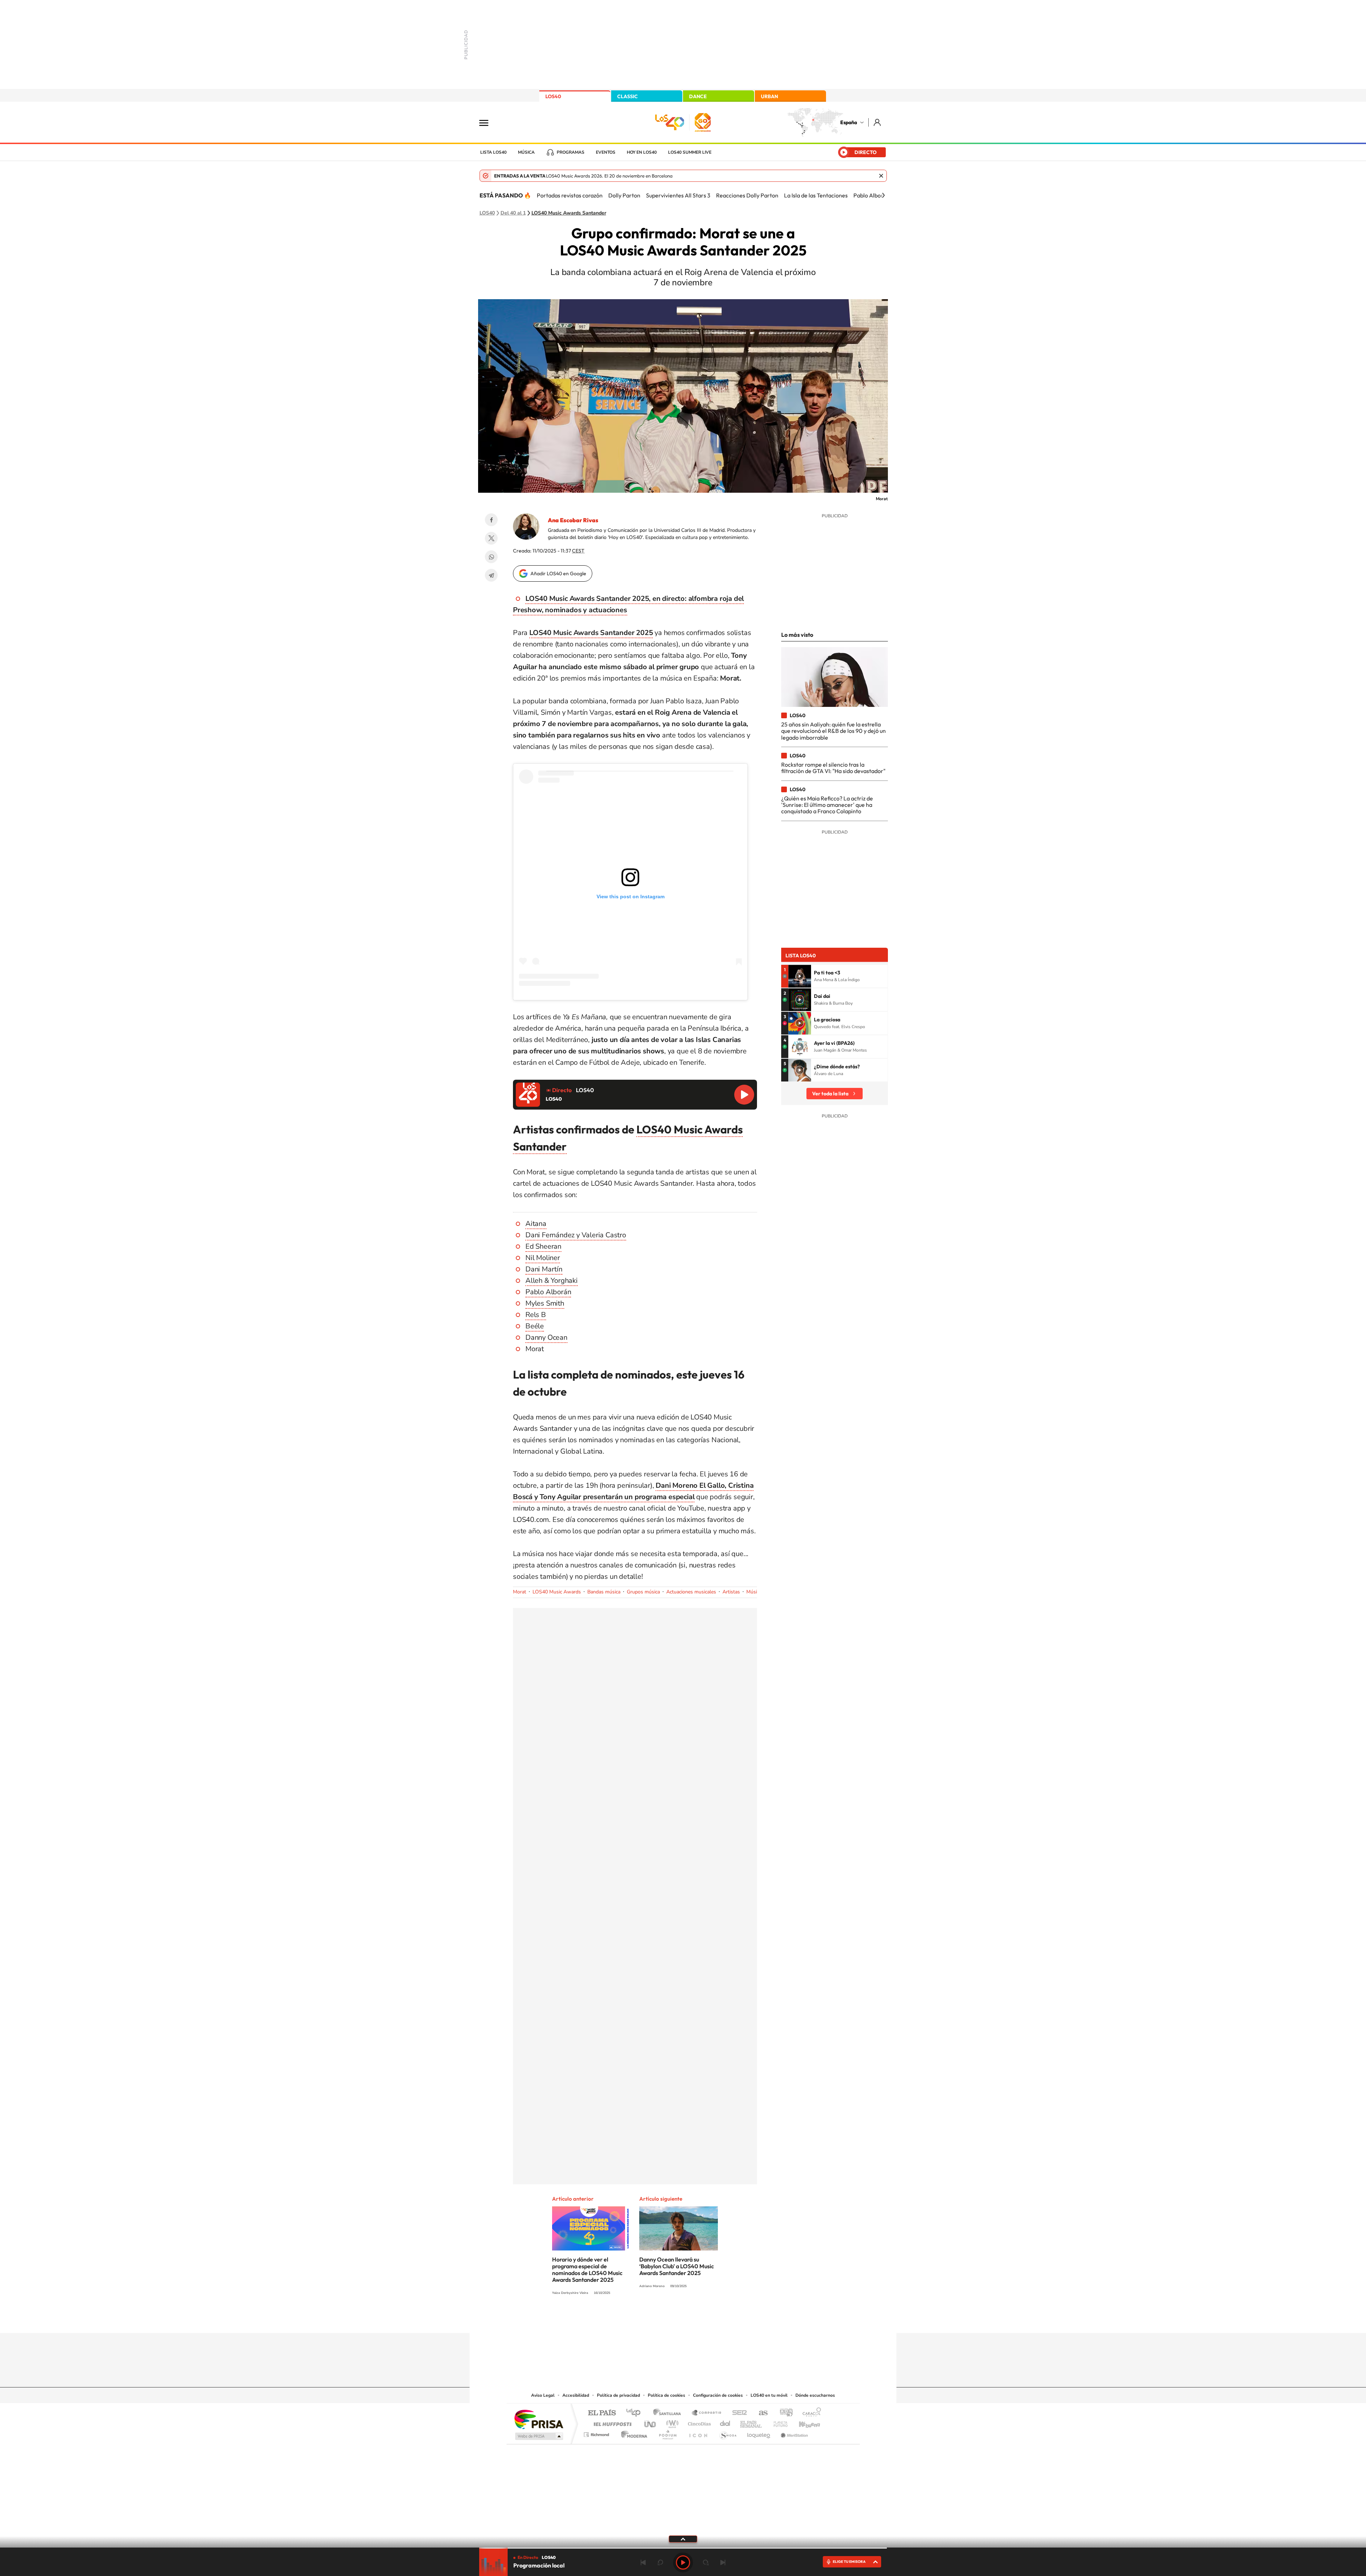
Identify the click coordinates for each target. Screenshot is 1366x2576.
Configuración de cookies (718, 2395)
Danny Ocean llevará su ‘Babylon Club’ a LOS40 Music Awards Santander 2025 (677, 2266)
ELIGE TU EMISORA (849, 2562)
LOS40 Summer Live (690, 152)
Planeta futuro (778, 2422)
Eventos (606, 152)
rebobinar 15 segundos (660, 2562)
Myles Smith (545, 1303)
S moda (728, 2433)
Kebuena (803, 2422)
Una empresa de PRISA (539, 2419)
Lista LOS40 (493, 152)
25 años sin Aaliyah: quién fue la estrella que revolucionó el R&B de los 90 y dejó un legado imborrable (833, 731)
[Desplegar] (683, 2539)
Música (526, 152)
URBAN (769, 96)
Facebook (491, 520)
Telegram (491, 575)
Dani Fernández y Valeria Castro (576, 1235)
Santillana (669, 2413)
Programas (571, 152)
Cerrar (881, 176)
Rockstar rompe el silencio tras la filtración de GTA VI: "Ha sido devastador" (833, 768)
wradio (671, 2422)
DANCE (698, 96)
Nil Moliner (543, 1258)
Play (683, 2562)
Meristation (793, 2433)
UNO (651, 2422)
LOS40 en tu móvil (769, 2395)
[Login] (878, 122)
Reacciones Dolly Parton (747, 195)
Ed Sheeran (543, 1246)
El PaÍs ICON (698, 2433)
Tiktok (655, 2319)
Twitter (491, 538)
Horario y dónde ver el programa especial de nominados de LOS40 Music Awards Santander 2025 (587, 2270)
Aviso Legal (543, 2395)
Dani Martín (544, 1269)
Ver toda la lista (830, 1094)
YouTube (669, 2319)
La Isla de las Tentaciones (816, 195)
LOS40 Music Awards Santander (569, 213)
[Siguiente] (883, 195)
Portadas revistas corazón (570, 195)
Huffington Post (611, 2422)
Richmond (597, 2433)
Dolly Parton (624, 195)
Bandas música (604, 1592)
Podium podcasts (667, 2433)
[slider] (683, 2548)
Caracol (810, 2413)
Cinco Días (698, 2422)
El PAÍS (602, 2413)
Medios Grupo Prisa (538, 2436)
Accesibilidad (576, 2395)
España (849, 122)
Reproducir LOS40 (744, 1095)
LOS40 (553, 96)
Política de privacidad (618, 2395)
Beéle (535, 1326)
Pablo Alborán (871, 195)
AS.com (760, 2413)
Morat (520, 1592)
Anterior (643, 2562)
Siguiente (723, 2562)
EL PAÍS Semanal (751, 2422)
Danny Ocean (546, 1337)
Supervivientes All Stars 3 (678, 195)
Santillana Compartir (707, 2413)
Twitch (711, 2319)
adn (783, 2413)
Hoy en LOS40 (642, 152)
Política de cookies (666, 2395)
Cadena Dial (725, 2422)
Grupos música (643, 1592)
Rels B (536, 1315)
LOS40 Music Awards (557, 1592)
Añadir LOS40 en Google (558, 573)
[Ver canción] (800, 976)
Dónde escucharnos (815, 2395)
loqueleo (759, 2433)
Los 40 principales (636, 2413)
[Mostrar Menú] (488, 122)
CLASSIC (628, 96)
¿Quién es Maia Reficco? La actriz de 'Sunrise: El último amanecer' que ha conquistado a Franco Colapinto (827, 805)
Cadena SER (737, 2413)
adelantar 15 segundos (706, 2562)
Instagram (640, 2319)
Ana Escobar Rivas (573, 520)
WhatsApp (491, 557)
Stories (726, 2319)
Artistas (731, 1592)
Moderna (632, 2433)
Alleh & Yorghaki (552, 1281)
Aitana (536, 1224)
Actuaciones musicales (691, 1592)
